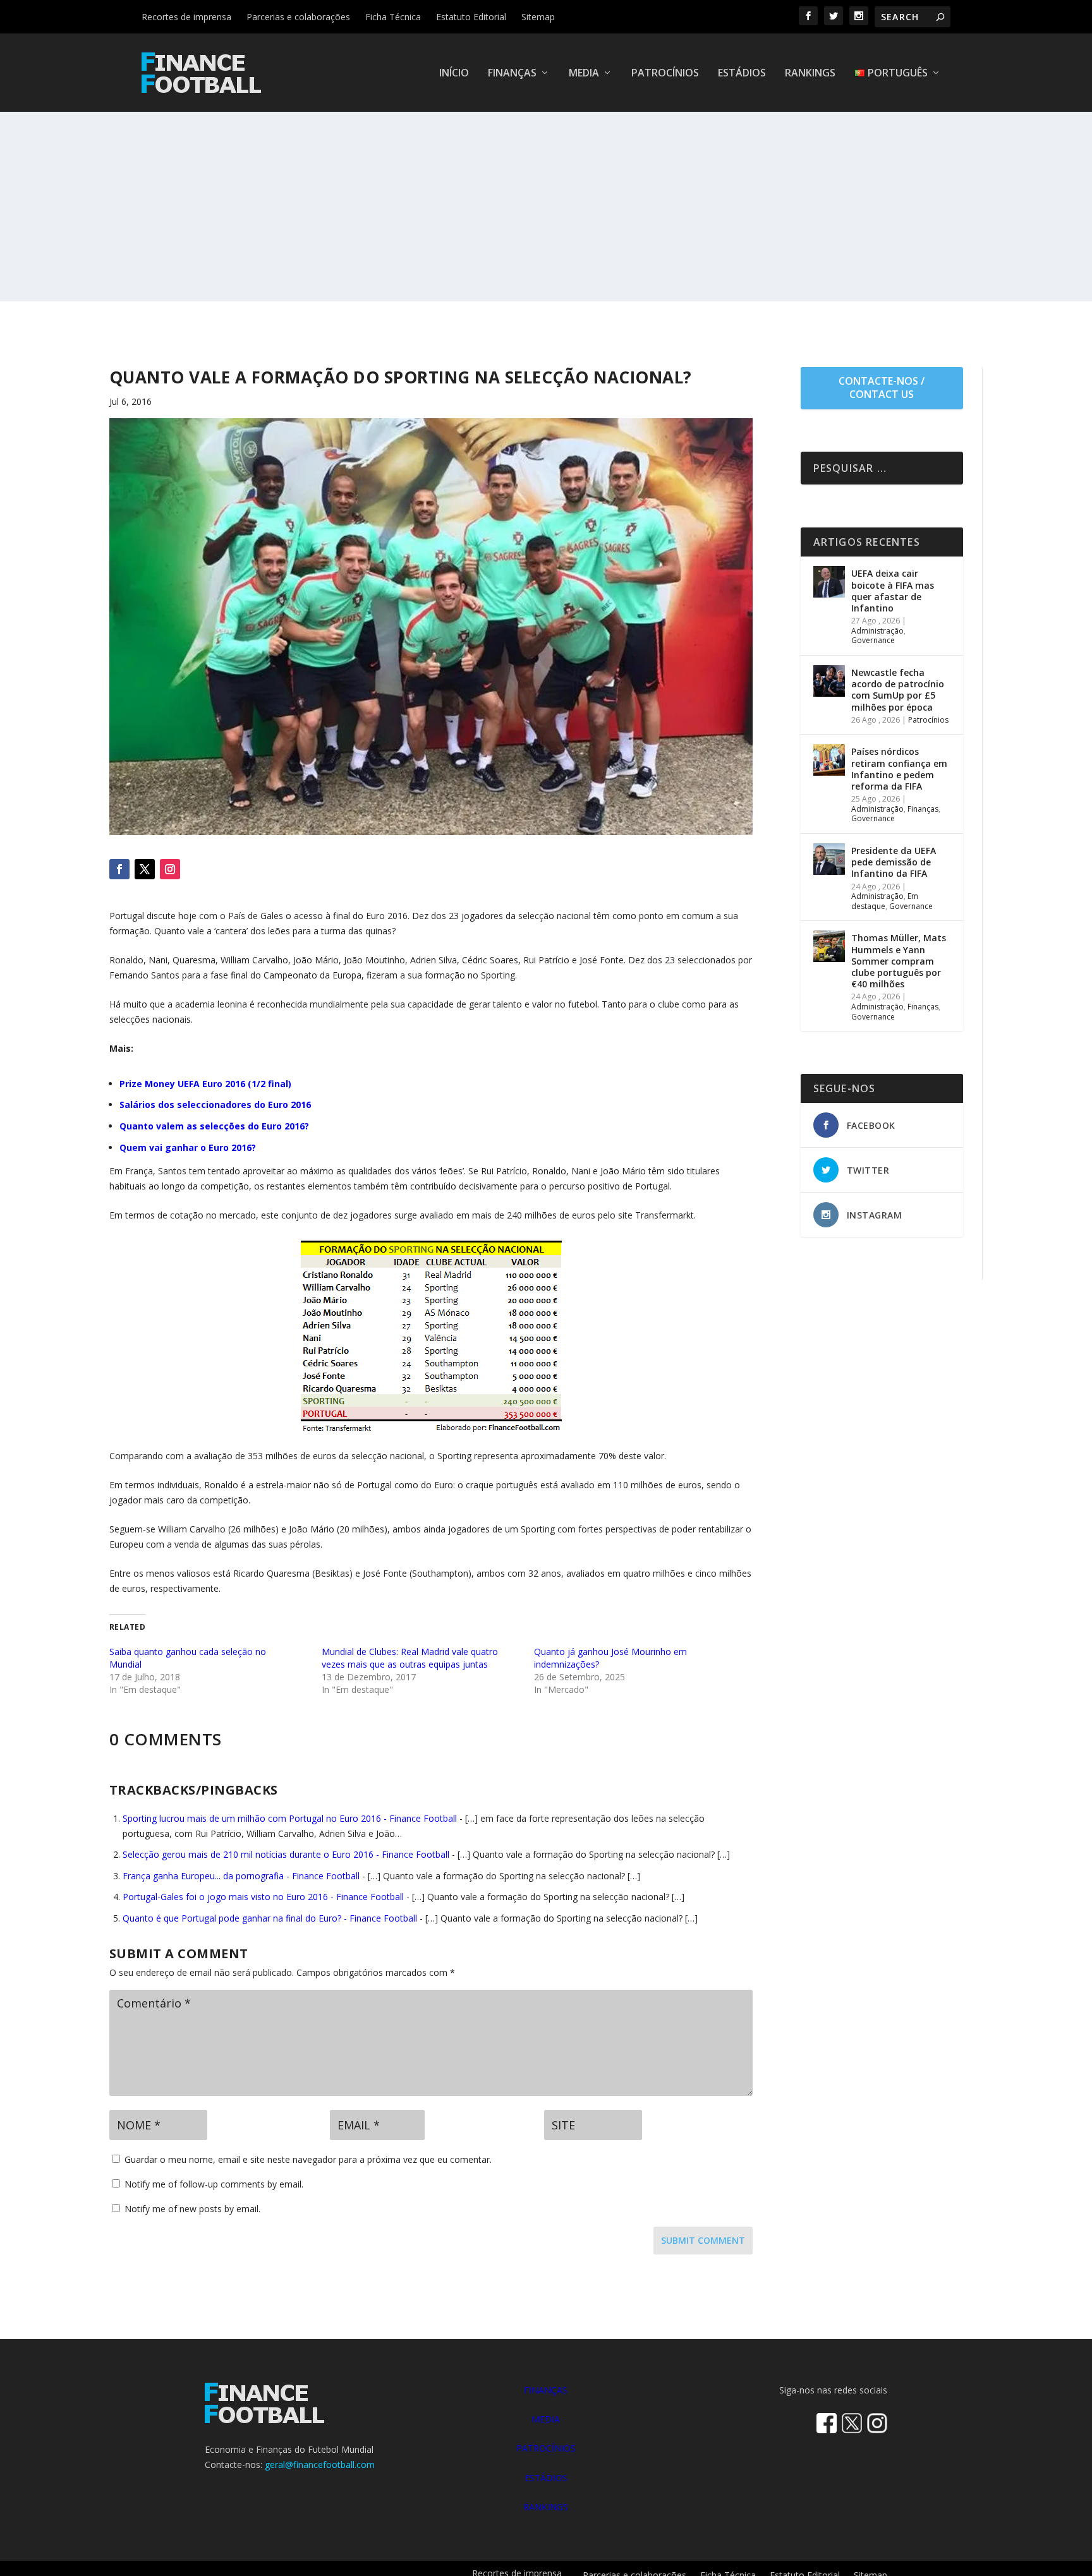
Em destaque (885, 901)
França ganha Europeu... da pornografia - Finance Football (241, 1876)
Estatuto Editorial (471, 17)
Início (454, 74)
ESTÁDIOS (546, 2478)
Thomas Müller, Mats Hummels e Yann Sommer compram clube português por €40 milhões (899, 961)
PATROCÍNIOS (546, 2448)
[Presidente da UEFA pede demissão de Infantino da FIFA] (829, 859)
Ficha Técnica (393, 17)
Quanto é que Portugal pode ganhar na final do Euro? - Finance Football (270, 1918)
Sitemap (538, 17)
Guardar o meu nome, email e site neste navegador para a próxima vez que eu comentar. (308, 2159)
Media (584, 74)
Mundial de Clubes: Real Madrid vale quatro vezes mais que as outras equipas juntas (410, 1658)
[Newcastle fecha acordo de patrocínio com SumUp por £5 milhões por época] (829, 681)
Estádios (742, 74)
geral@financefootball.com (320, 2465)
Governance (873, 640)
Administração (877, 631)
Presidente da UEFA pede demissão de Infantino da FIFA (894, 862)
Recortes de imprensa (186, 17)
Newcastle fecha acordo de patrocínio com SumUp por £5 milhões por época (898, 690)
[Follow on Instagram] (170, 869)
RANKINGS (546, 2507)
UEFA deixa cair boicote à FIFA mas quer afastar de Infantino (893, 591)
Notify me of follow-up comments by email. (214, 2184)
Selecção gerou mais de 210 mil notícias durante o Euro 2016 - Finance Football (286, 1854)
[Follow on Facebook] (119, 869)
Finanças (512, 74)
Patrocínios (665, 74)
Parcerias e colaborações (298, 17)
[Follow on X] (145, 869)
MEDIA (546, 2419)
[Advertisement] (546, 207)
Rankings (810, 74)
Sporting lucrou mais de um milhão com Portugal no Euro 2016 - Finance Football (290, 1818)
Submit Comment (703, 2240)
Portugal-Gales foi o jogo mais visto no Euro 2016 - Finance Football (263, 1897)
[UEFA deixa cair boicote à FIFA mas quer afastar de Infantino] (829, 582)
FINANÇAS (546, 2390)
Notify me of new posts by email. (192, 2209)
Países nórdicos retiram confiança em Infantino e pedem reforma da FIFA (899, 769)
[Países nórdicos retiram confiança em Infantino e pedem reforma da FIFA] (829, 760)
